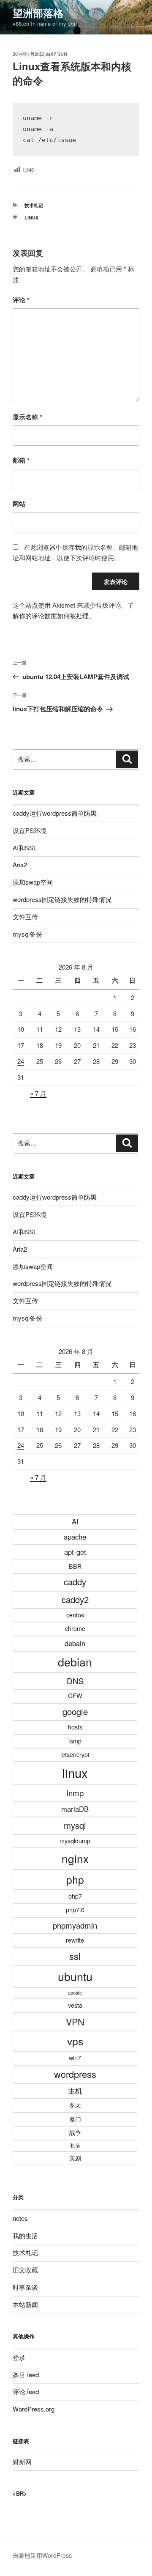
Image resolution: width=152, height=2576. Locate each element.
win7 (75, 2058)
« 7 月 (38, 1093)
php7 (75, 1896)
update (75, 1993)
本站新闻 (25, 2304)
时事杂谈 (25, 2287)
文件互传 (25, 917)
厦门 (75, 2119)
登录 (19, 2357)
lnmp (75, 1793)
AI (75, 1521)
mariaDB (75, 1809)
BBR (75, 1566)
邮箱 (21, 460)
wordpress (75, 2074)
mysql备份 (27, 934)
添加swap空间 (33, 882)
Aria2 (20, 865)
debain (75, 1643)
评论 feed (26, 2391)
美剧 (75, 2158)
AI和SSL (25, 848)
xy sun (59, 54)
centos (75, 1615)
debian (75, 1662)
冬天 (75, 2105)
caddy (75, 1582)
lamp (75, 1741)
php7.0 (75, 1910)
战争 (75, 2132)
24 (21, 1061)
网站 (19, 504)
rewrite (75, 1940)
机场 (75, 2145)
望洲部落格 (38, 13)
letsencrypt (75, 1754)
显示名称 (27, 417)
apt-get (75, 1552)
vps (75, 2041)
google (75, 1711)
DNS (75, 1681)
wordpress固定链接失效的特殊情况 (62, 899)
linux (31, 218)
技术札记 (34, 205)
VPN (75, 2021)
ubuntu (75, 1976)
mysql (75, 1825)
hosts (75, 1727)
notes (20, 2218)
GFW (75, 1696)
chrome (75, 1628)
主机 (75, 2091)
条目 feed (26, 2375)
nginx (75, 1858)
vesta (75, 2005)
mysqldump (75, 1841)
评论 (21, 300)
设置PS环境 (30, 830)
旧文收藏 (25, 2270)
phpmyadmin (75, 1925)
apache (75, 1537)
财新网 (22, 2462)
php (75, 1879)
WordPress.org (34, 2409)
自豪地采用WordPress (42, 2555)
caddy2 (75, 1599)
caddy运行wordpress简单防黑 (55, 813)
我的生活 (25, 2235)
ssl (75, 1956)
